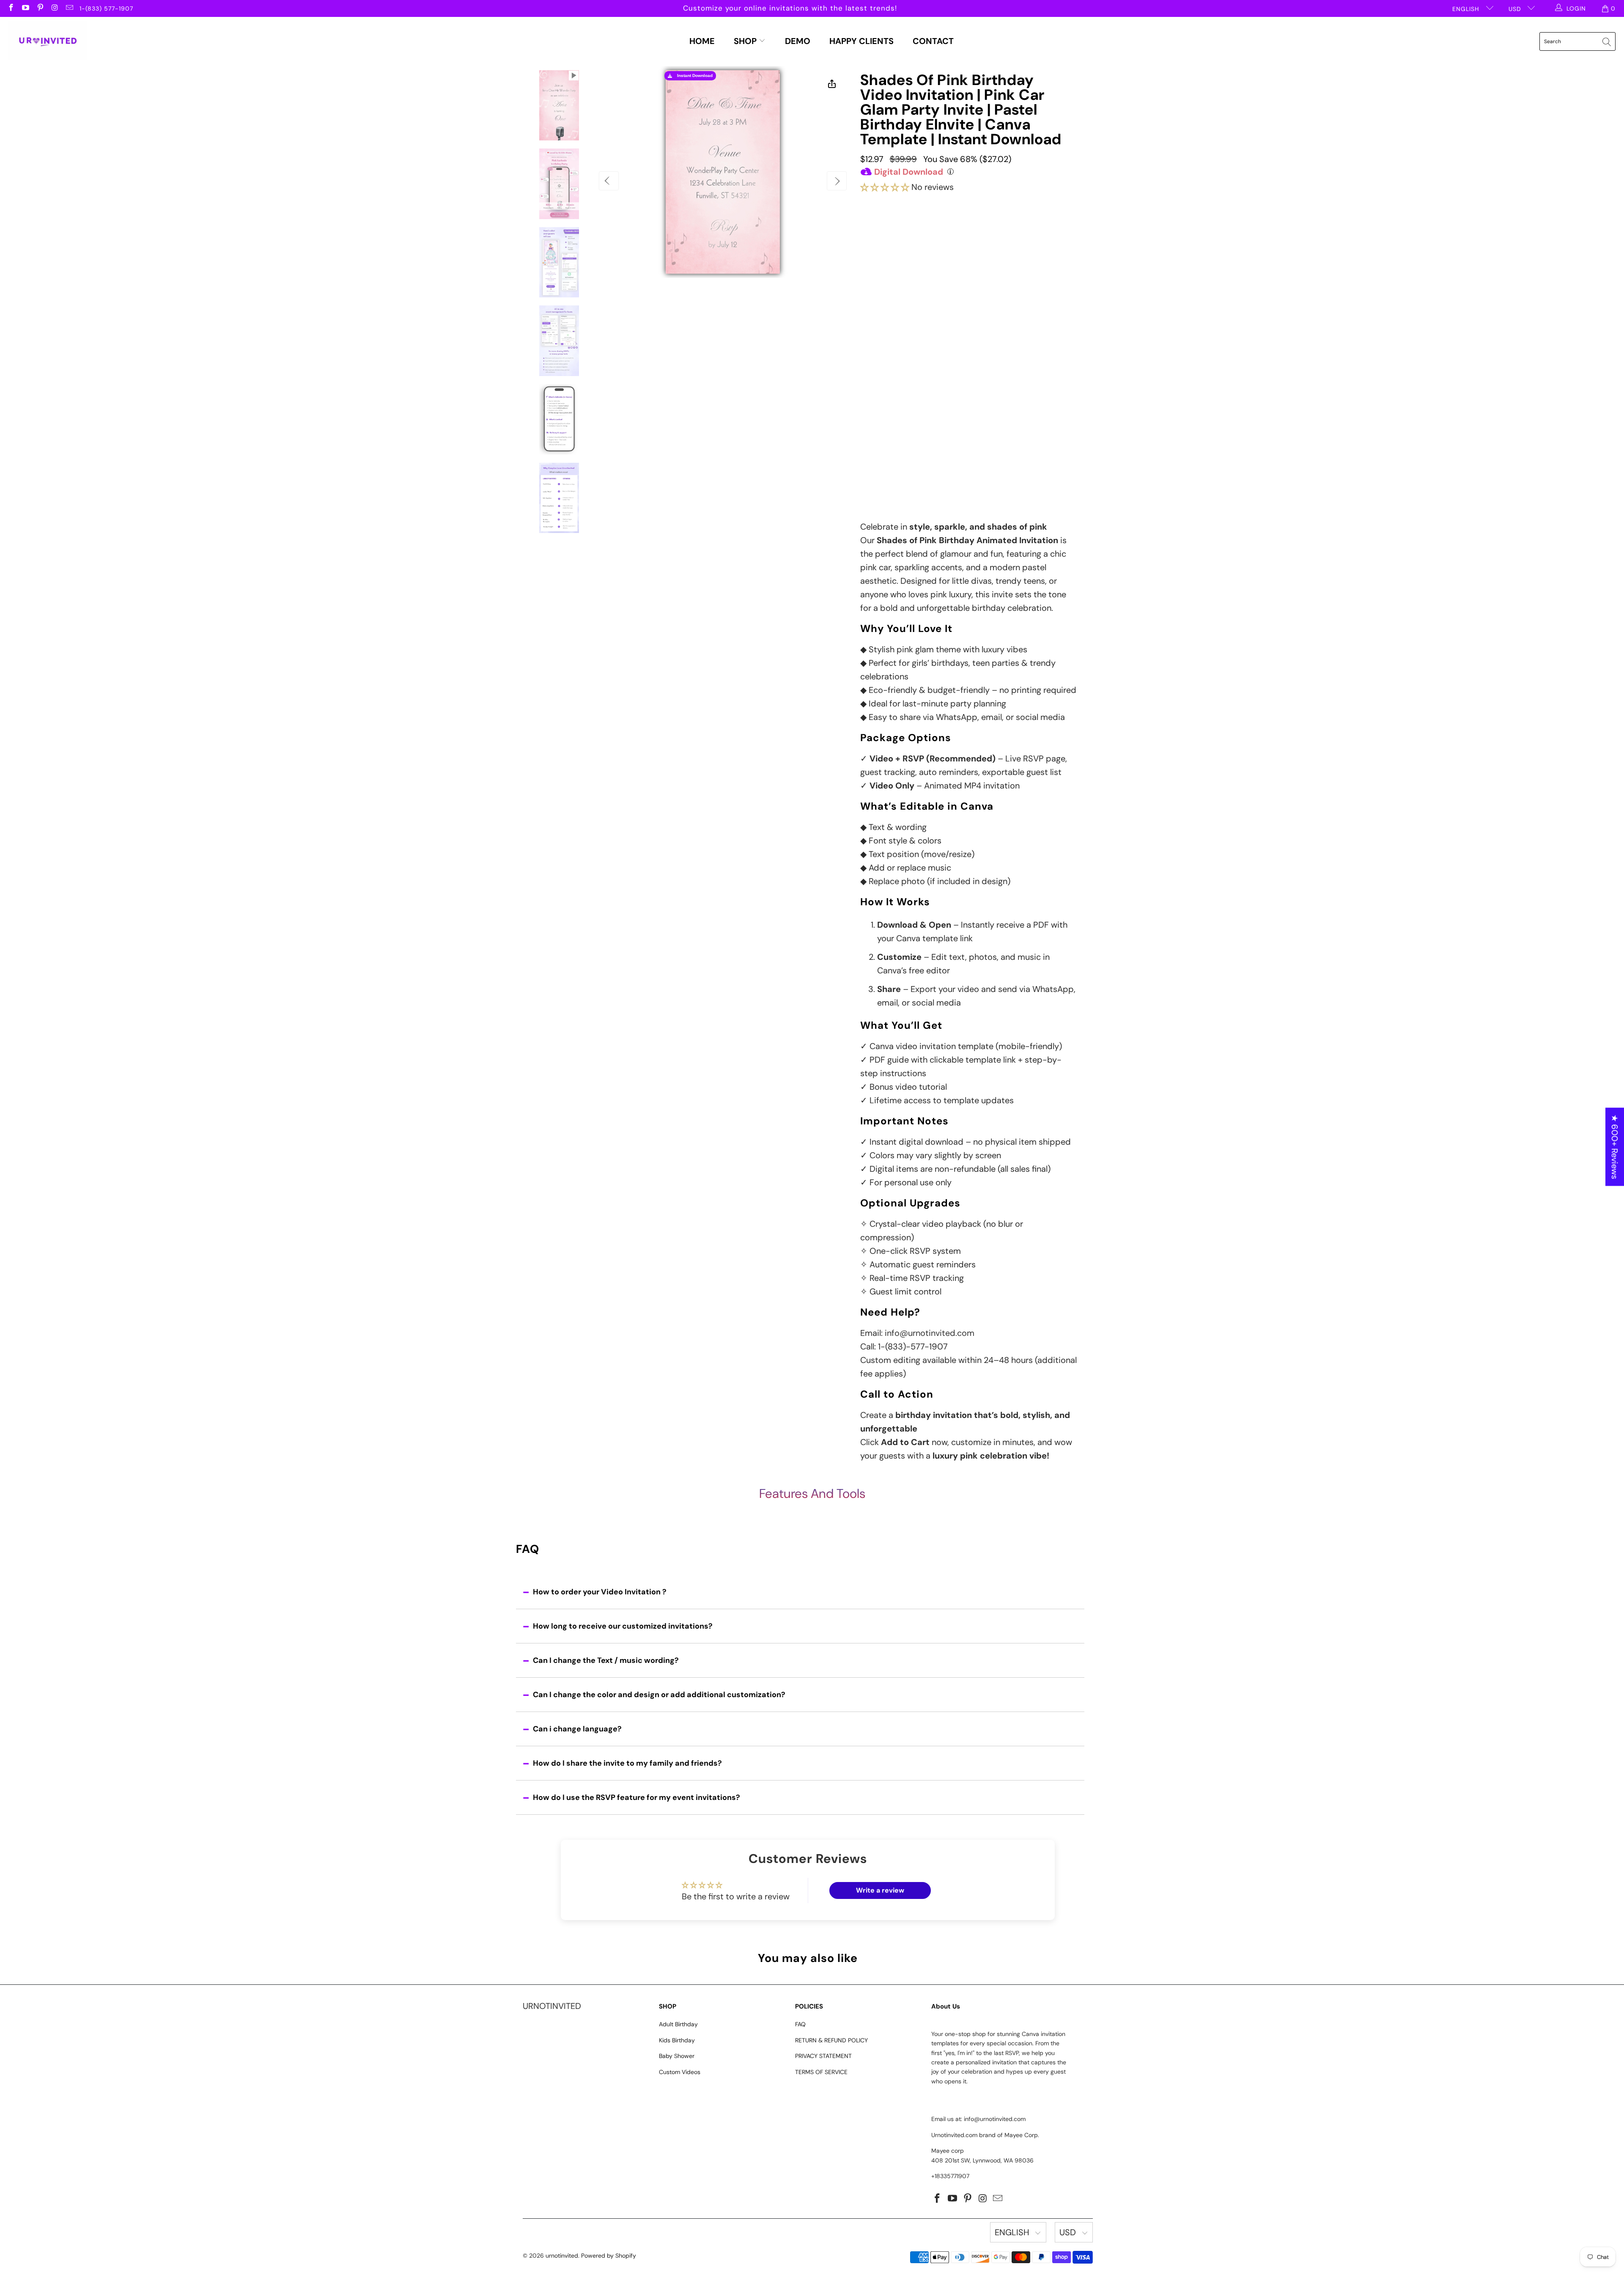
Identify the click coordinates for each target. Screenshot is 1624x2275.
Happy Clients (861, 41)
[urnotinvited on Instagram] (55, 8)
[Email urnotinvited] (69, 8)
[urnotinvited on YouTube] (25, 8)
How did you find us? (897, 437)
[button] (885, 187)
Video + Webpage (986, 234)
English (1467, 9)
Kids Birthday (677, 2040)
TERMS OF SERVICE (821, 2072)
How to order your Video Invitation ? (600, 1592)
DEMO (798, 41)
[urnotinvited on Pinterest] (40, 8)
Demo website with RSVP (943, 420)
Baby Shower (677, 2056)
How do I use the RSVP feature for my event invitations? (636, 1797)
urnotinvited (562, 2256)
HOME (702, 41)
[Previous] (609, 181)
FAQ (800, 2024)
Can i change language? (577, 1729)
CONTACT (933, 41)
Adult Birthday (678, 2024)
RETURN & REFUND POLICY (831, 2040)
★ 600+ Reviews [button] (1615, 1147)
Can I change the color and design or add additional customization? (659, 1695)
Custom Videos (680, 2072)
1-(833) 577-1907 (106, 8)
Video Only (904, 237)
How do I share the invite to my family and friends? (627, 1763)
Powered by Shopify (609, 2256)
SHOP (746, 41)
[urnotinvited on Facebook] (11, 8)
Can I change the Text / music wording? (606, 1660)
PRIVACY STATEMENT (823, 2056)
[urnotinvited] (48, 41)
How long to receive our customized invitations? (623, 1626)
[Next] (837, 181)
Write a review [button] (880, 1890)
